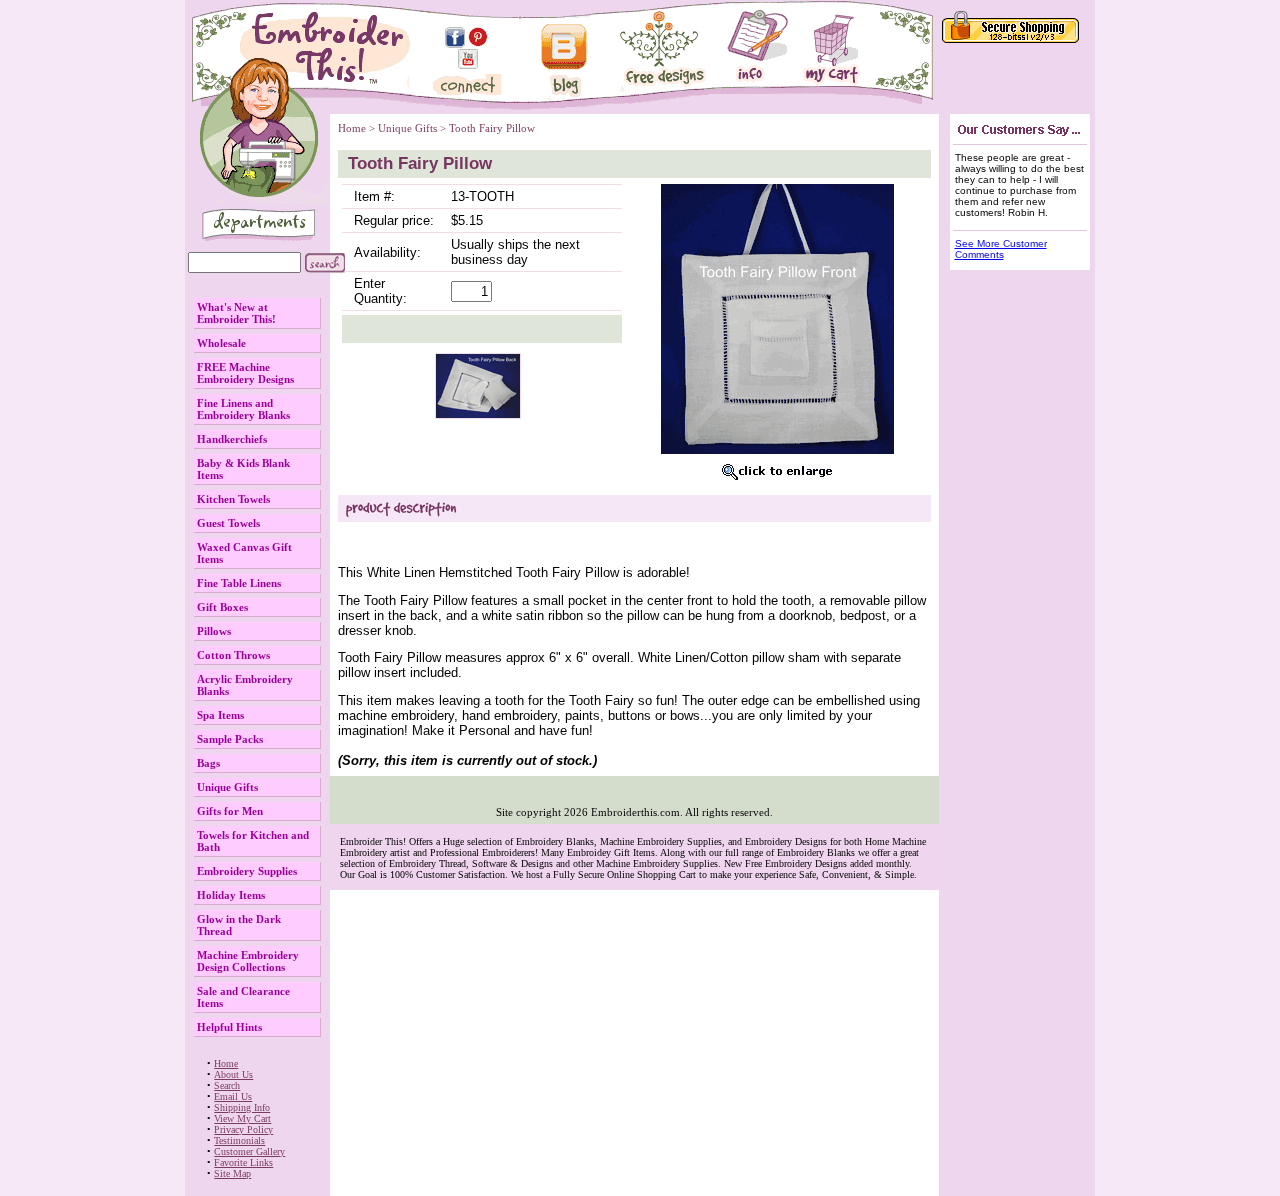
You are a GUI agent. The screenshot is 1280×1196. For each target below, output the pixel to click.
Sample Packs (230, 739)
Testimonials (239, 1140)
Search (227, 1085)
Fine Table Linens (239, 583)
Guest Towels (228, 523)
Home (226, 1063)
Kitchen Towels (233, 499)
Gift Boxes (222, 607)
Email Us (233, 1096)
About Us (233, 1074)
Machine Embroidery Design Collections (248, 961)
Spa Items (220, 715)
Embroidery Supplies (247, 871)
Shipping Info (242, 1107)
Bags (208, 763)
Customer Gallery (249, 1151)
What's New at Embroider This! (236, 313)
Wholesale (221, 343)
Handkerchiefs (232, 439)
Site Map (232, 1173)
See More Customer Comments (1001, 249)
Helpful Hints (229, 1027)
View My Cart (242, 1118)
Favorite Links (243, 1162)
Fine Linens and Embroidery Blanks (243, 409)
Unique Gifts (227, 787)
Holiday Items (231, 895)
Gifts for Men (230, 811)
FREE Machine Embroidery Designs (245, 373)
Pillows (214, 631)
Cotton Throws (233, 655)
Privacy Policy (243, 1129)
